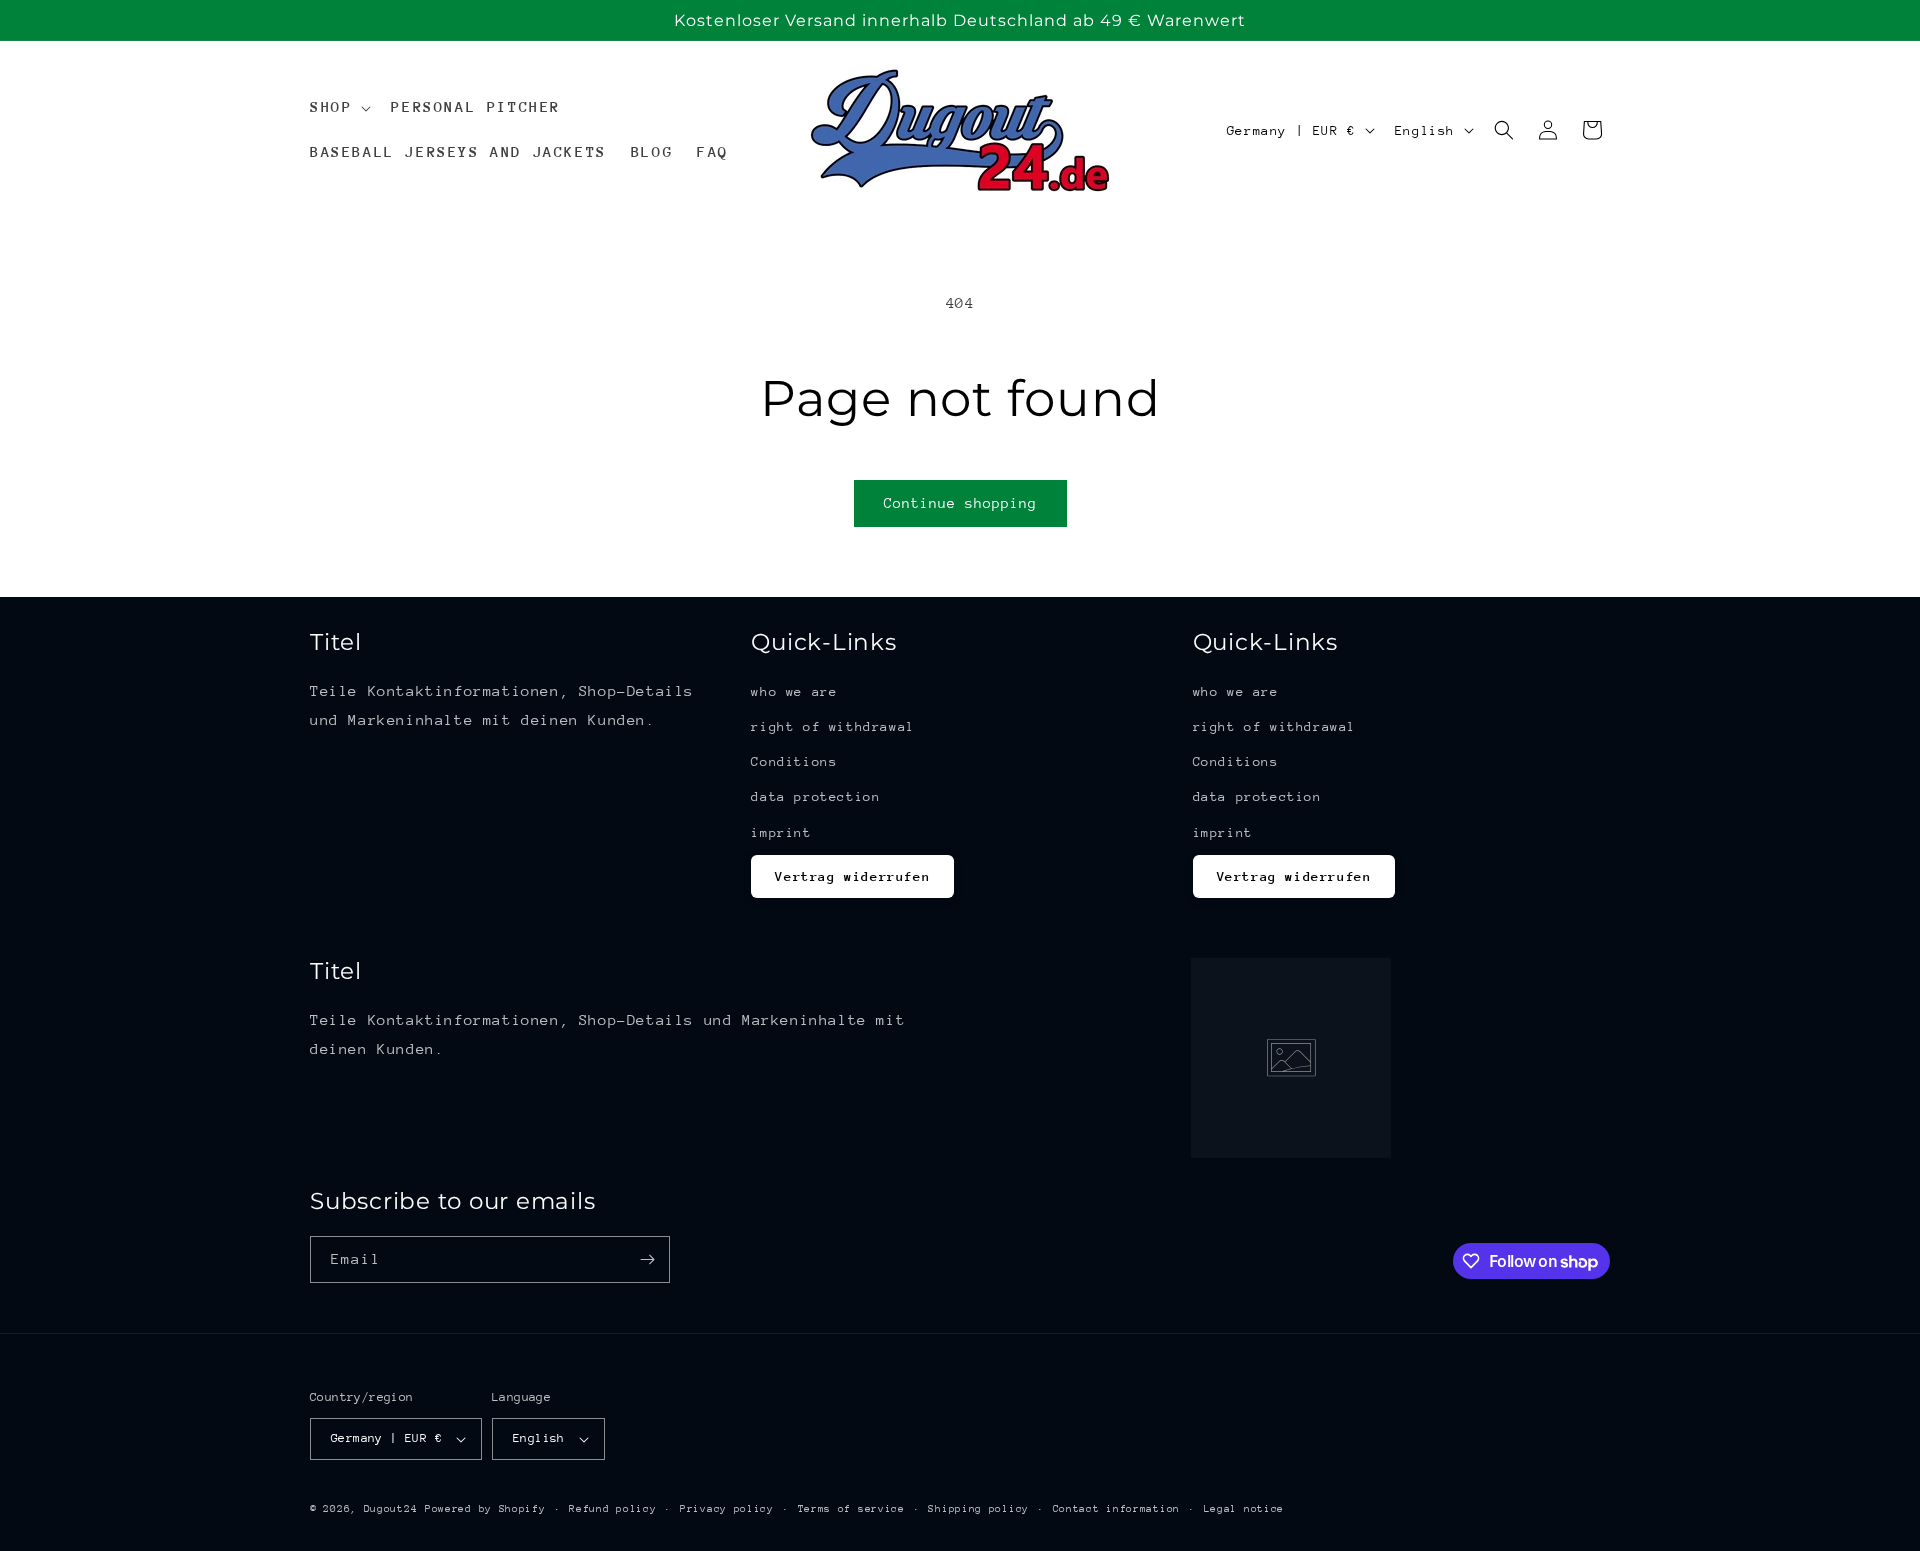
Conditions (794, 761)
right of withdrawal (832, 726)
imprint (781, 832)
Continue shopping (960, 503)
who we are (794, 691)
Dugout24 (391, 1509)
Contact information (1116, 1509)
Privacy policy (727, 1509)
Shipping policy (978, 1509)
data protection (815, 796)
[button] (338, 107)
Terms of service (851, 1509)
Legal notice (1244, 1509)
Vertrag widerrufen (852, 876)
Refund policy (612, 1509)
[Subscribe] (647, 1259)
